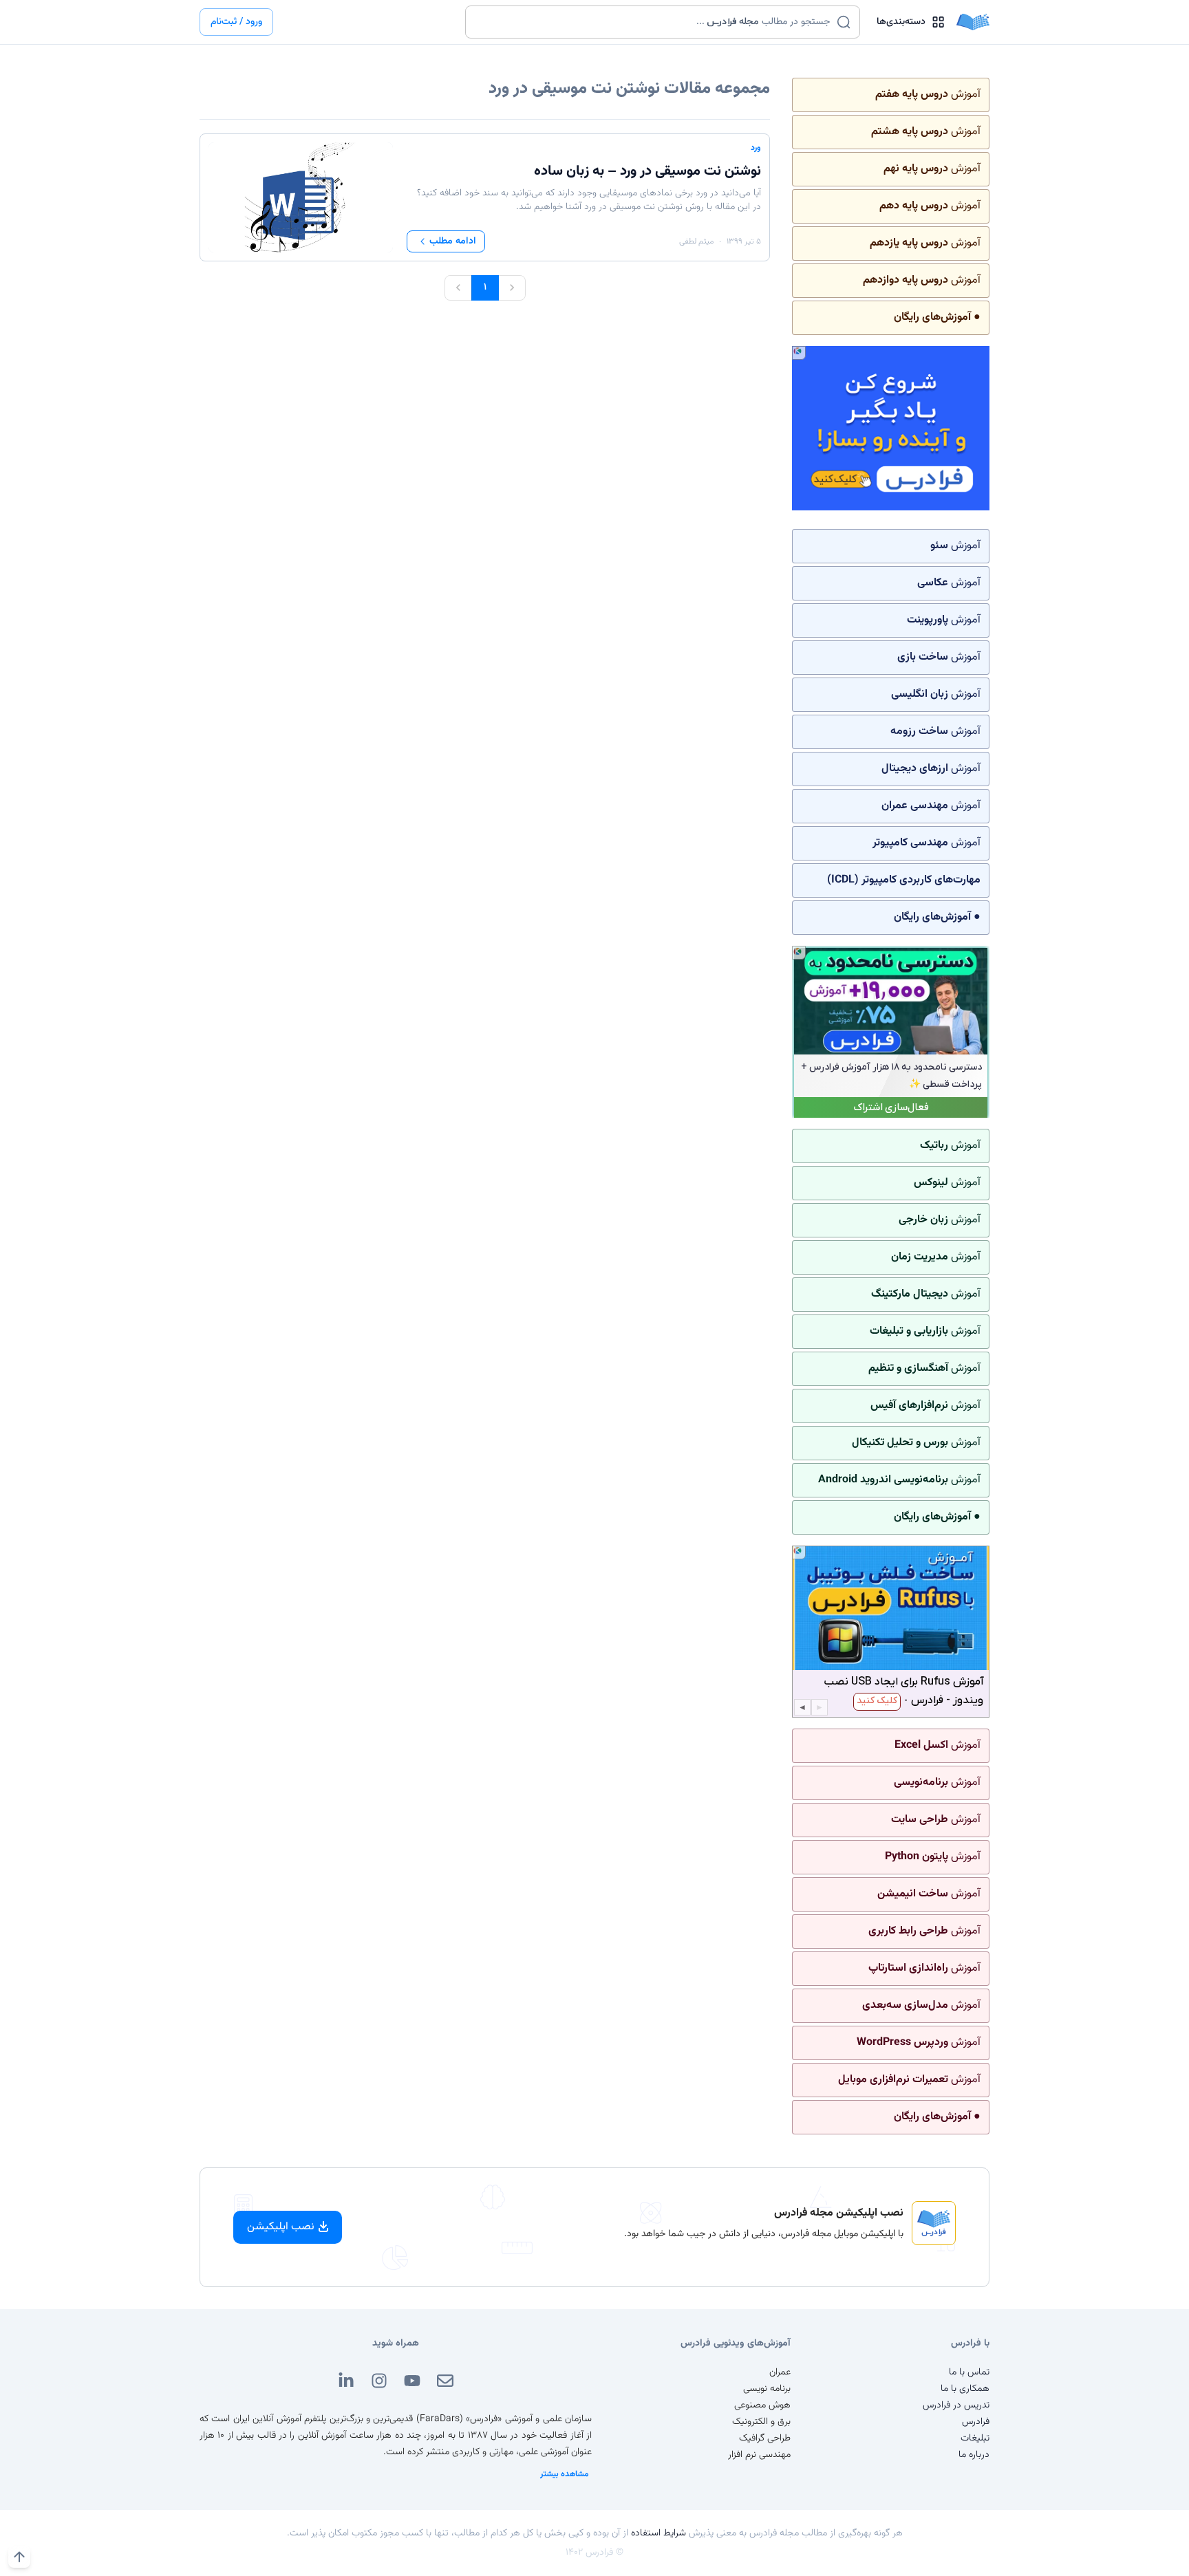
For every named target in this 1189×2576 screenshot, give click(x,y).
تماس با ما (969, 2372)
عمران (780, 2372)
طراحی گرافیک (765, 2438)
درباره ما (974, 2455)
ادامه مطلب (453, 241)
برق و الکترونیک (761, 2422)
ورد (756, 148)
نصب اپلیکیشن (281, 2227)
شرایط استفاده (658, 2533)
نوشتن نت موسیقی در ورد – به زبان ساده (647, 171)
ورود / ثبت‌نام (236, 22)
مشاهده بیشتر (565, 2474)
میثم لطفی (696, 241)
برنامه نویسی (767, 2389)
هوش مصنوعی (762, 2405)
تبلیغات (975, 2438)
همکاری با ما (965, 2389)
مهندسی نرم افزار (759, 2455)
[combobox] (654, 22)
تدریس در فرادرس (956, 2405)
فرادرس (976, 2422)
